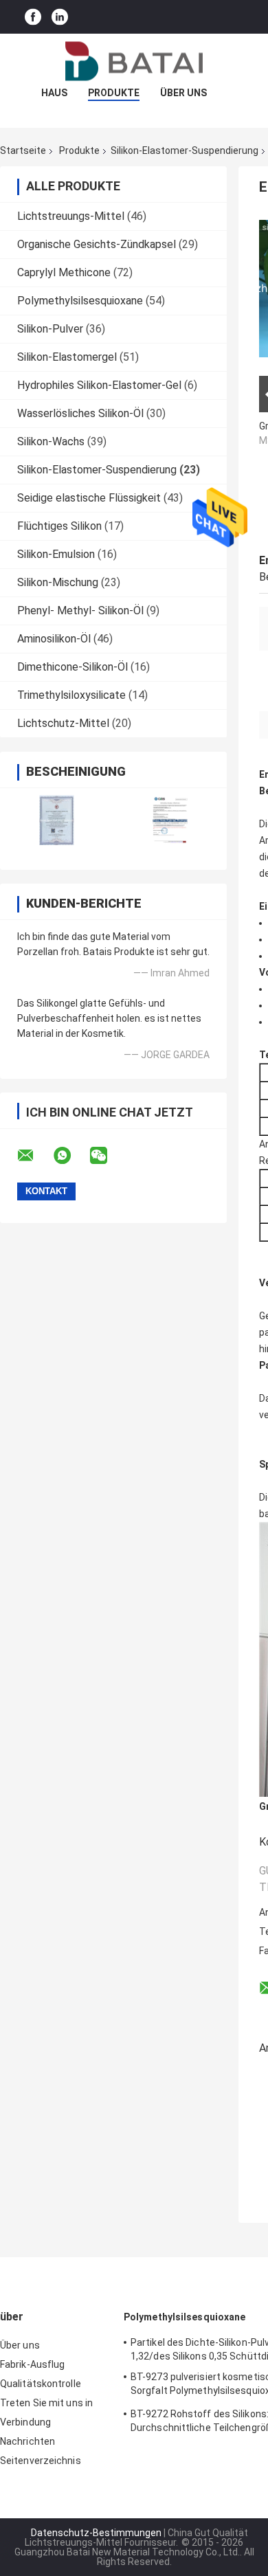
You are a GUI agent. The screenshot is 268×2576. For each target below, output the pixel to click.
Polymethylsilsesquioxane (80, 301)
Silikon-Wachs (51, 441)
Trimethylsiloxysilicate (71, 695)
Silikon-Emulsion (56, 554)
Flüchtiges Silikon (59, 526)
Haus (54, 93)
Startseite (23, 150)
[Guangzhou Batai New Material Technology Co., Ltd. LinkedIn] (60, 17)
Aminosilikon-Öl (54, 639)
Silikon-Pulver (50, 329)
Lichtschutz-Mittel (63, 723)
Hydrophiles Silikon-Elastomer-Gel (99, 385)
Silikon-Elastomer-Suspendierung (185, 150)
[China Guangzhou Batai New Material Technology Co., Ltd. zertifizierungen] (57, 820)
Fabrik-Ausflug (32, 2364)
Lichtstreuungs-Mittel (71, 216)
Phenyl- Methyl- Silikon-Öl (80, 611)
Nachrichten (27, 2441)
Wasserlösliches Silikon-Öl (80, 413)
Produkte (114, 93)
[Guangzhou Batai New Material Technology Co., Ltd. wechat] (107, 1156)
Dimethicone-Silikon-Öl (72, 667)
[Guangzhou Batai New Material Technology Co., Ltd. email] (34, 1156)
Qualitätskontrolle (41, 2384)
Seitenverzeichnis (41, 2461)
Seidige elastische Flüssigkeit (89, 498)
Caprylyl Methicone (64, 272)
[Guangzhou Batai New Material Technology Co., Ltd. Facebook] (33, 17)
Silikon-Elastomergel (67, 357)
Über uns (183, 93)
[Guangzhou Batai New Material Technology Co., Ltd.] (134, 61)
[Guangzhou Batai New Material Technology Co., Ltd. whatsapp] (71, 1156)
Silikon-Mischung (58, 582)
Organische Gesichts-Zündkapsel (97, 244)
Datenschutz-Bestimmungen (96, 2533)
